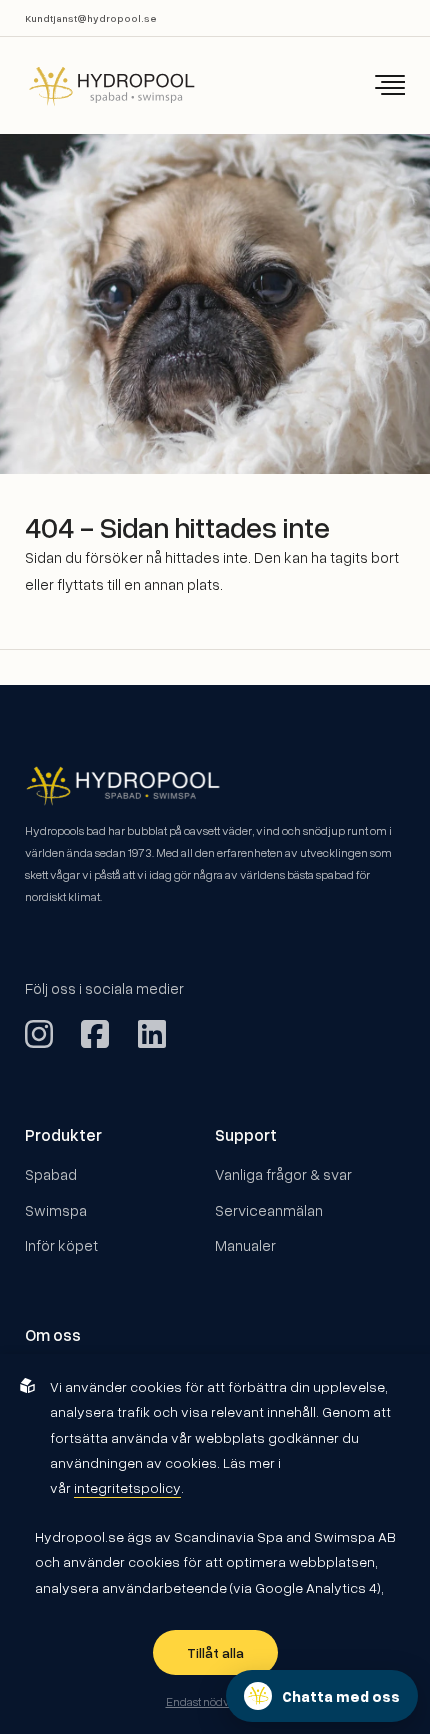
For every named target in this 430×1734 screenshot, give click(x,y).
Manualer (245, 1245)
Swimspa (56, 1210)
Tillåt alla (215, 1652)
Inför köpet (61, 1245)
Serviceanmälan (269, 1210)
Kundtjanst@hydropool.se (91, 18)
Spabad (51, 1174)
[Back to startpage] (98, 85)
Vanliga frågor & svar (283, 1174)
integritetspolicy (127, 1487)
